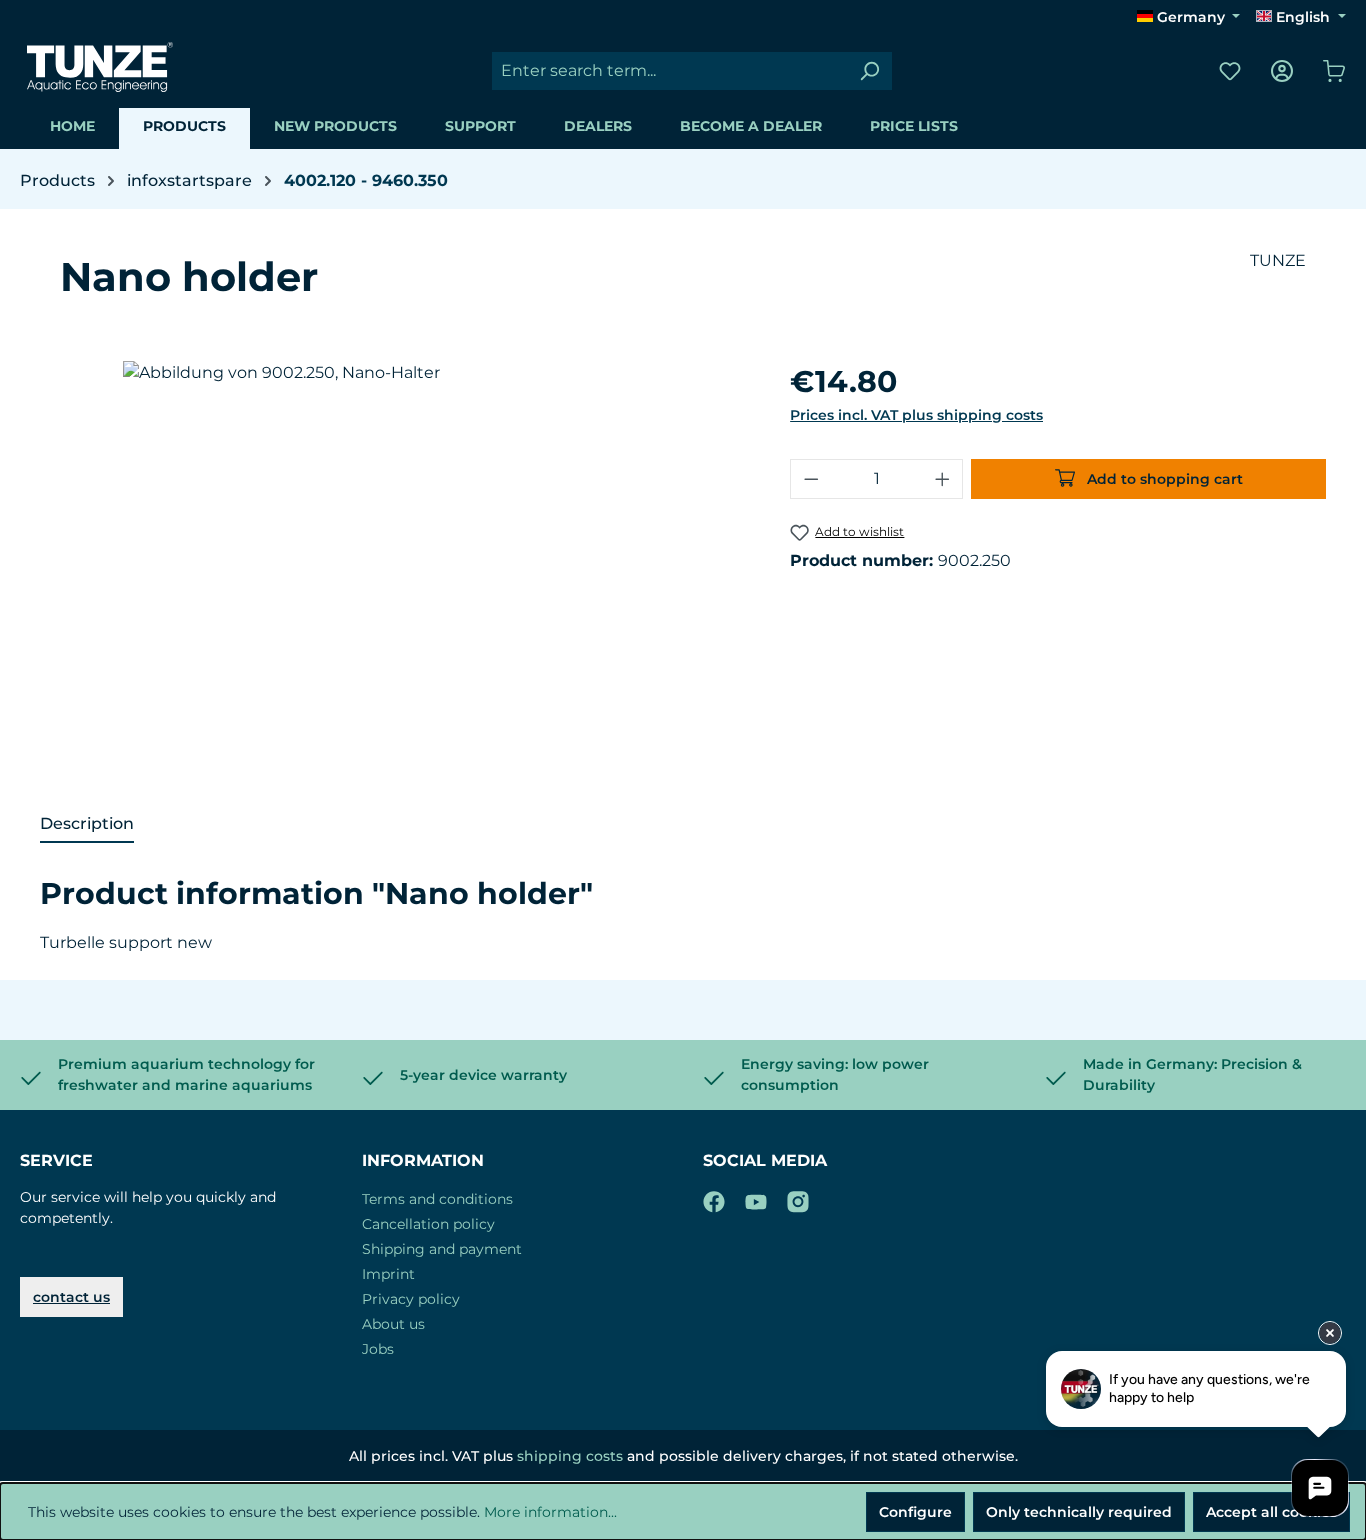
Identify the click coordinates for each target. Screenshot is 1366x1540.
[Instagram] (798, 1198)
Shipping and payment (442, 1249)
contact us (71, 1297)
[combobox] (669, 71)
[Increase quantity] (943, 479)
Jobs (378, 1349)
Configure (915, 1512)
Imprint (388, 1274)
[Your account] (1282, 71)
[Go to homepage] (100, 67)
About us (393, 1324)
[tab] (87, 825)
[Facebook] (714, 1198)
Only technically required (1079, 1512)
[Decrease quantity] (811, 479)
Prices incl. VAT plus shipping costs (916, 415)
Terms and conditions (437, 1199)
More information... (550, 1512)
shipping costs (570, 1456)
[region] (415, 576)
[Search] (869, 71)
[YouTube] (756, 1198)
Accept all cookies (1271, 1512)
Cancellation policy (428, 1224)
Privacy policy (411, 1299)
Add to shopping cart (1163, 479)
